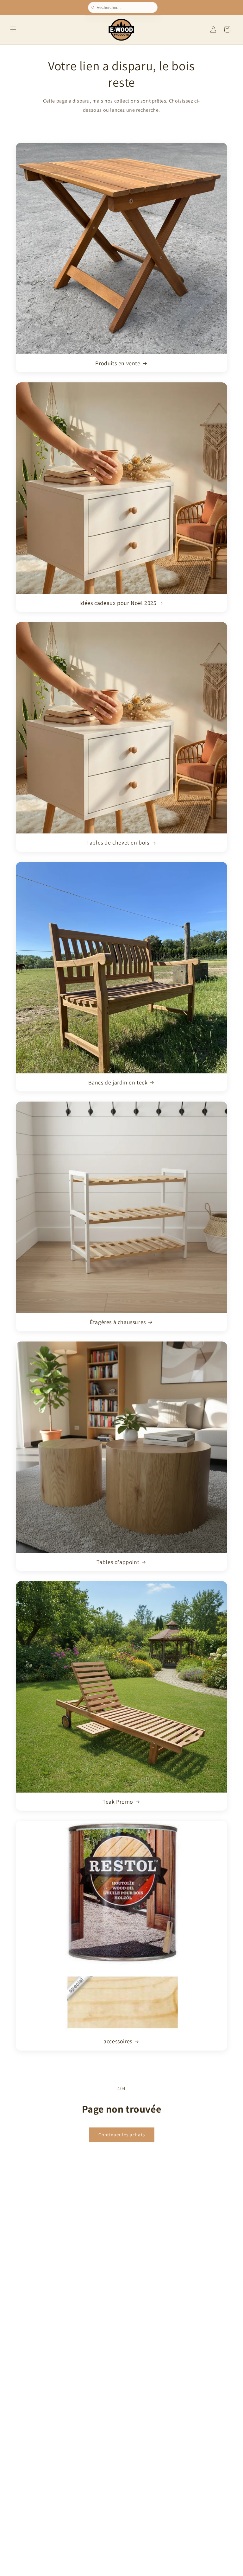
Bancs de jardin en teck (118, 1082)
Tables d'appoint (118, 1562)
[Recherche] (94, 8)
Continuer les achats (122, 2135)
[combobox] (125, 7)
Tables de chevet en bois (118, 842)
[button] (13, 29)
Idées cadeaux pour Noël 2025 (118, 603)
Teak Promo (118, 1802)
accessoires (118, 2041)
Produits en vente (118, 363)
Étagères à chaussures (118, 1322)
